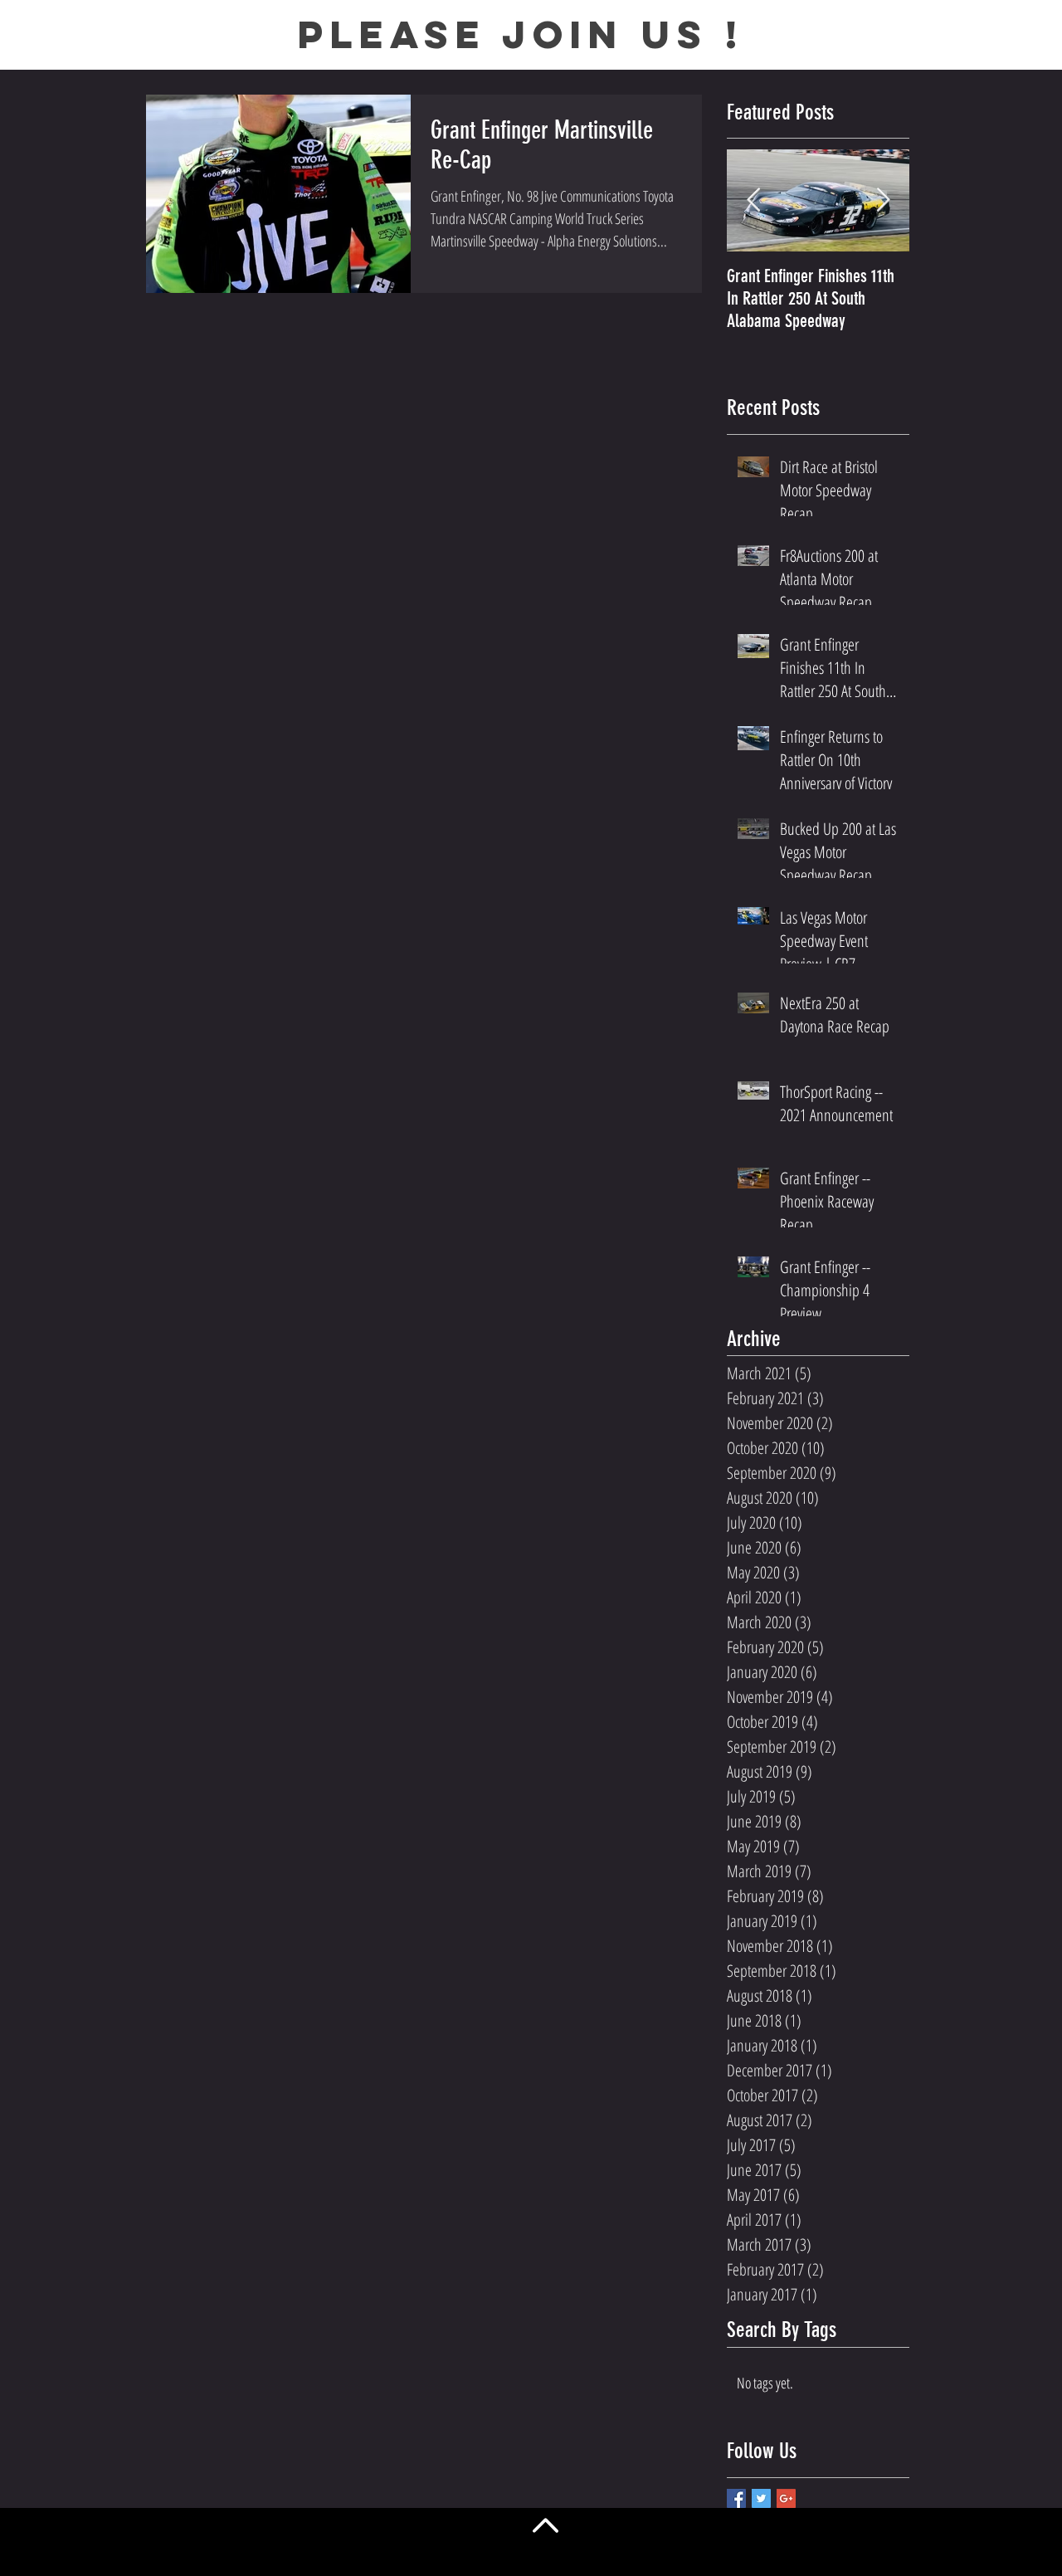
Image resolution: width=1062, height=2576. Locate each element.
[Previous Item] (753, 201)
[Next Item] (883, 201)
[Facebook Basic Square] (736, 2498)
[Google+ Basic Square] (786, 2498)
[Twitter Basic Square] (761, 2498)
